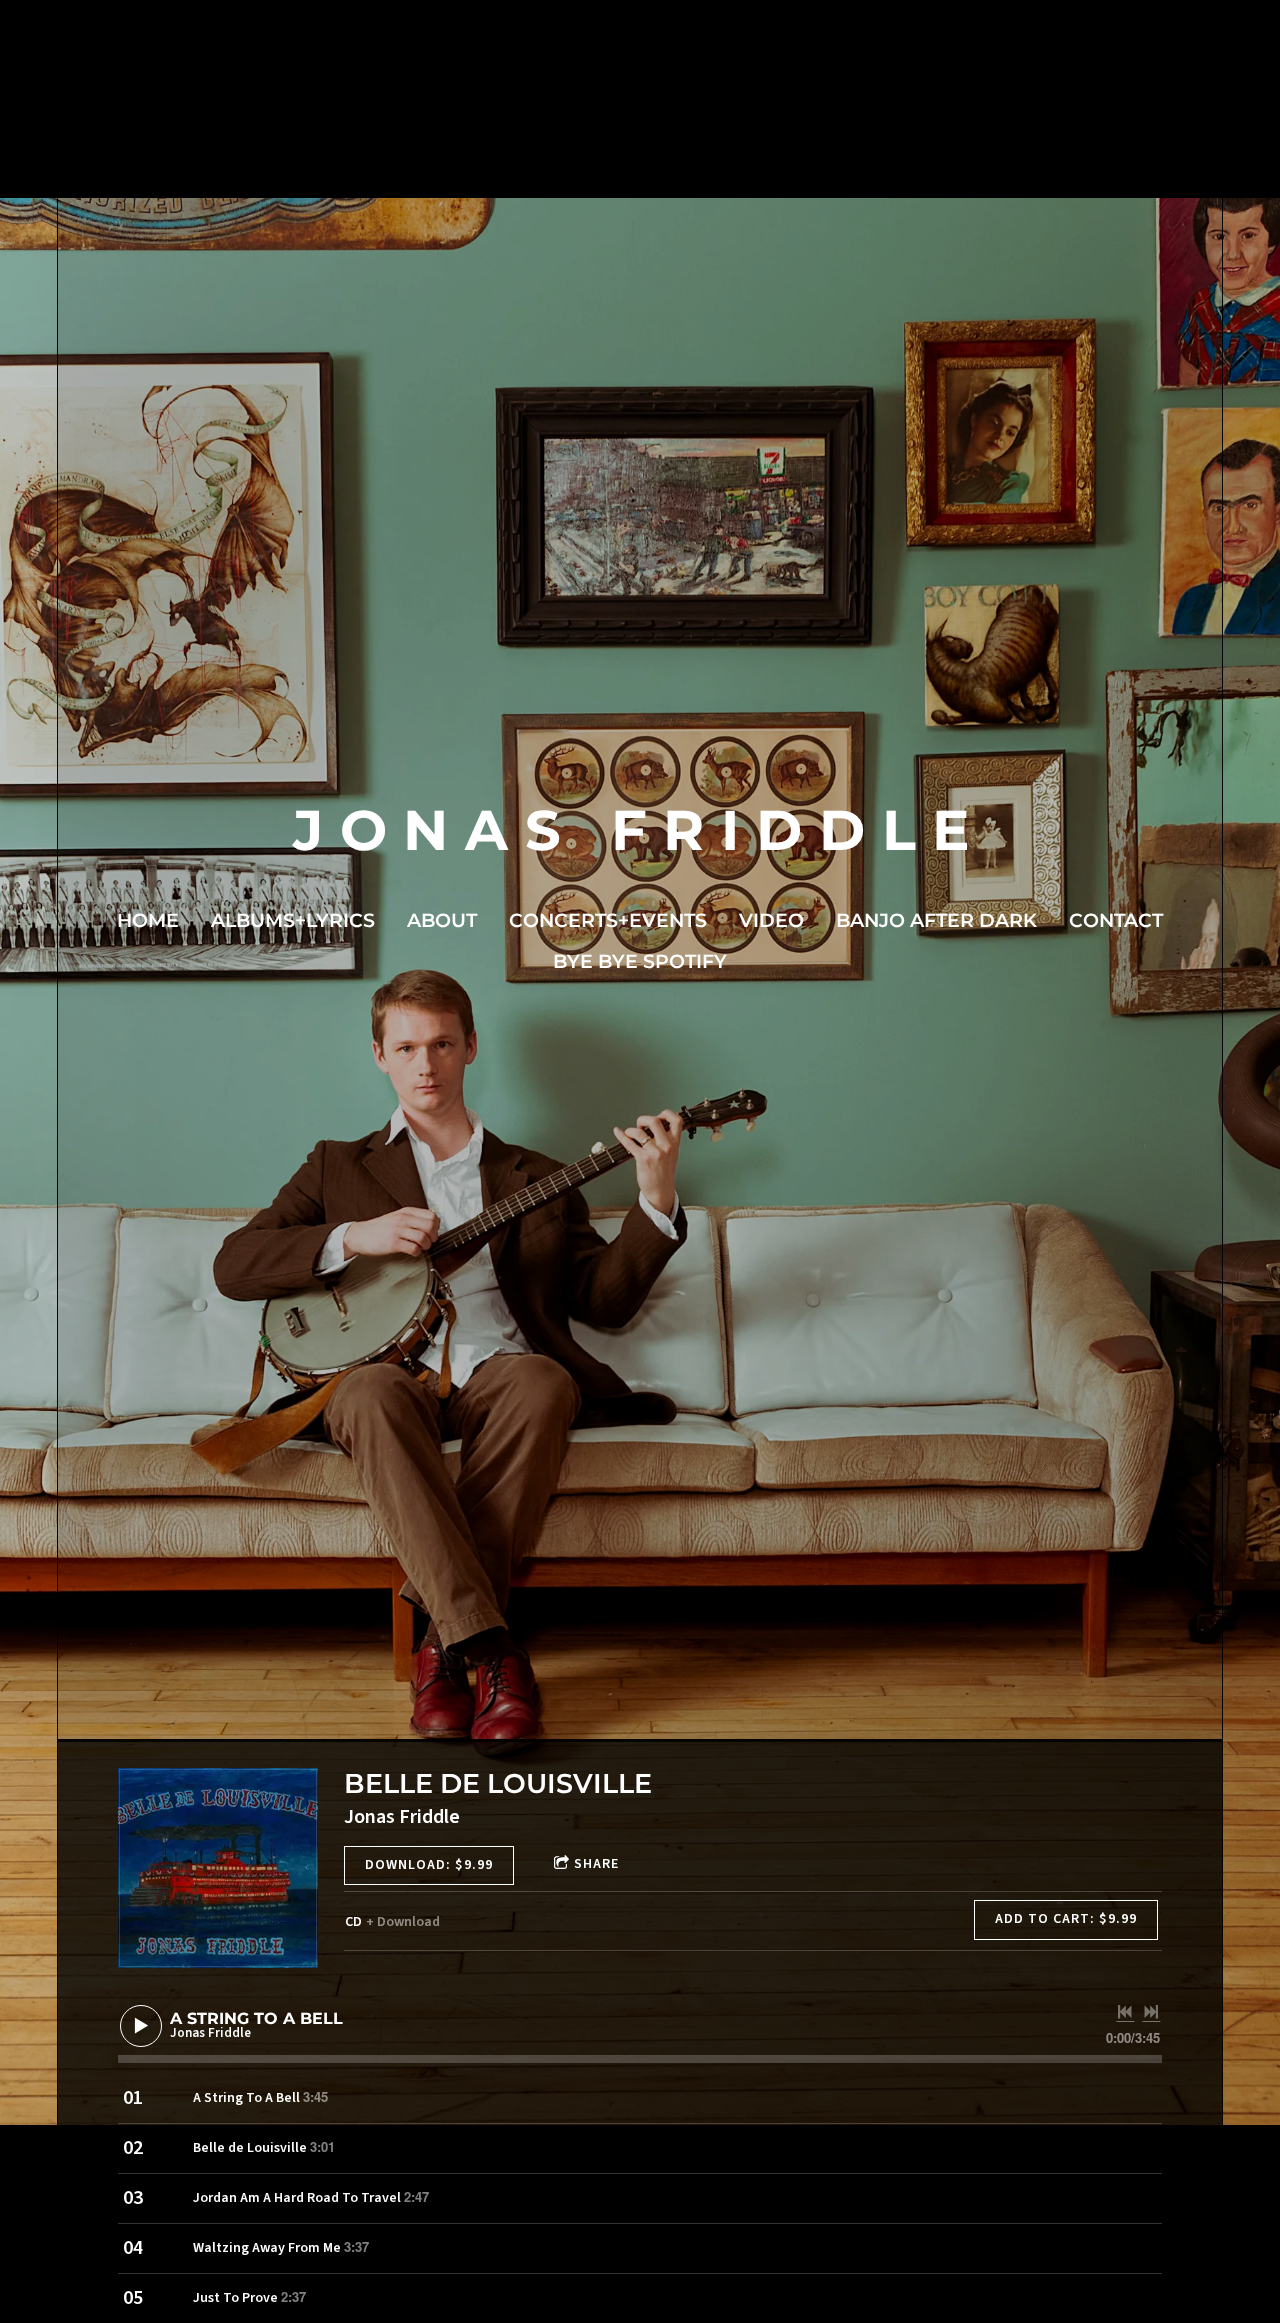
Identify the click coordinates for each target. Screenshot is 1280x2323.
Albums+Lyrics (293, 920)
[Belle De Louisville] (218, 1868)
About (442, 920)
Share (596, 1864)
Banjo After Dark (936, 920)
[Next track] (1151, 2012)
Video (771, 920)
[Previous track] (1125, 2012)
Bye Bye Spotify (640, 961)
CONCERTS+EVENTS (608, 920)
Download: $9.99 (429, 1865)
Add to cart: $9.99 (1066, 1919)
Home (148, 920)
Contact (1116, 920)
